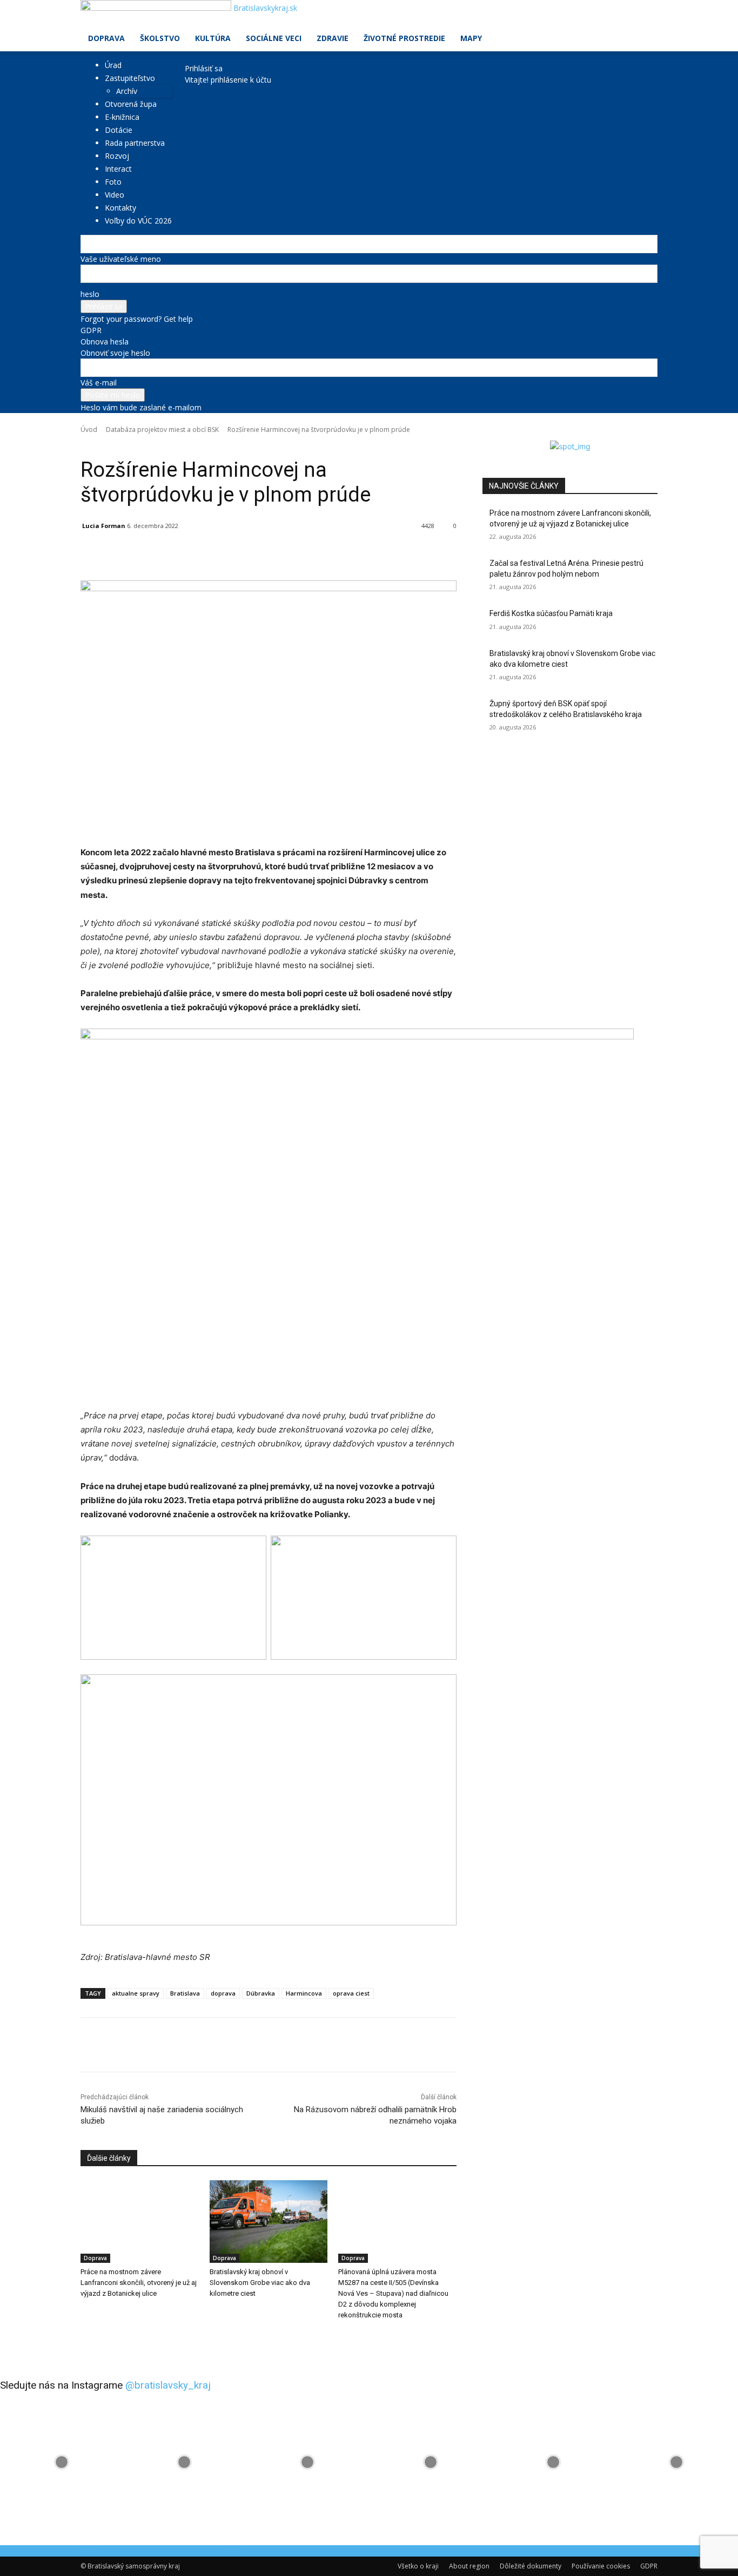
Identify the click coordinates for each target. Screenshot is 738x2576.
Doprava (106, 38)
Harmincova (304, 1993)
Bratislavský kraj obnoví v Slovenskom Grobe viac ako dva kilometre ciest (260, 2283)
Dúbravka (261, 1993)
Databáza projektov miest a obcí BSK (162, 430)
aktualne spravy (136, 1993)
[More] (330, 553)
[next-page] (89, 2337)
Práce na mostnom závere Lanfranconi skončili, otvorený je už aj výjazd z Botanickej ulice (139, 2283)
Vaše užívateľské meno (121, 259)
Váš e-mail (99, 383)
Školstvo (160, 38)
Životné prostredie (404, 38)
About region (469, 2566)
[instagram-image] (62, 2462)
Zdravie (333, 38)
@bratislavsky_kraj (168, 2385)
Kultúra (213, 38)
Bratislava (185, 1993)
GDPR (91, 330)
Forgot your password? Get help (137, 319)
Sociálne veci (274, 38)
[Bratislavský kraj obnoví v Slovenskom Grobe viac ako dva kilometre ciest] (269, 2222)
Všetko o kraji (418, 2566)
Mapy (471, 38)
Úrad (113, 65)
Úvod (89, 430)
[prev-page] (83, 2337)
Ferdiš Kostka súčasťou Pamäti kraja (551, 613)
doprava (223, 1993)
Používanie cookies (601, 2566)
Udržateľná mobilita (209, 445)
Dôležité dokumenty (531, 2566)
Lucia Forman (104, 526)
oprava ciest (351, 1993)
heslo (90, 294)
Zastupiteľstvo (130, 78)
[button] (645, 14)
